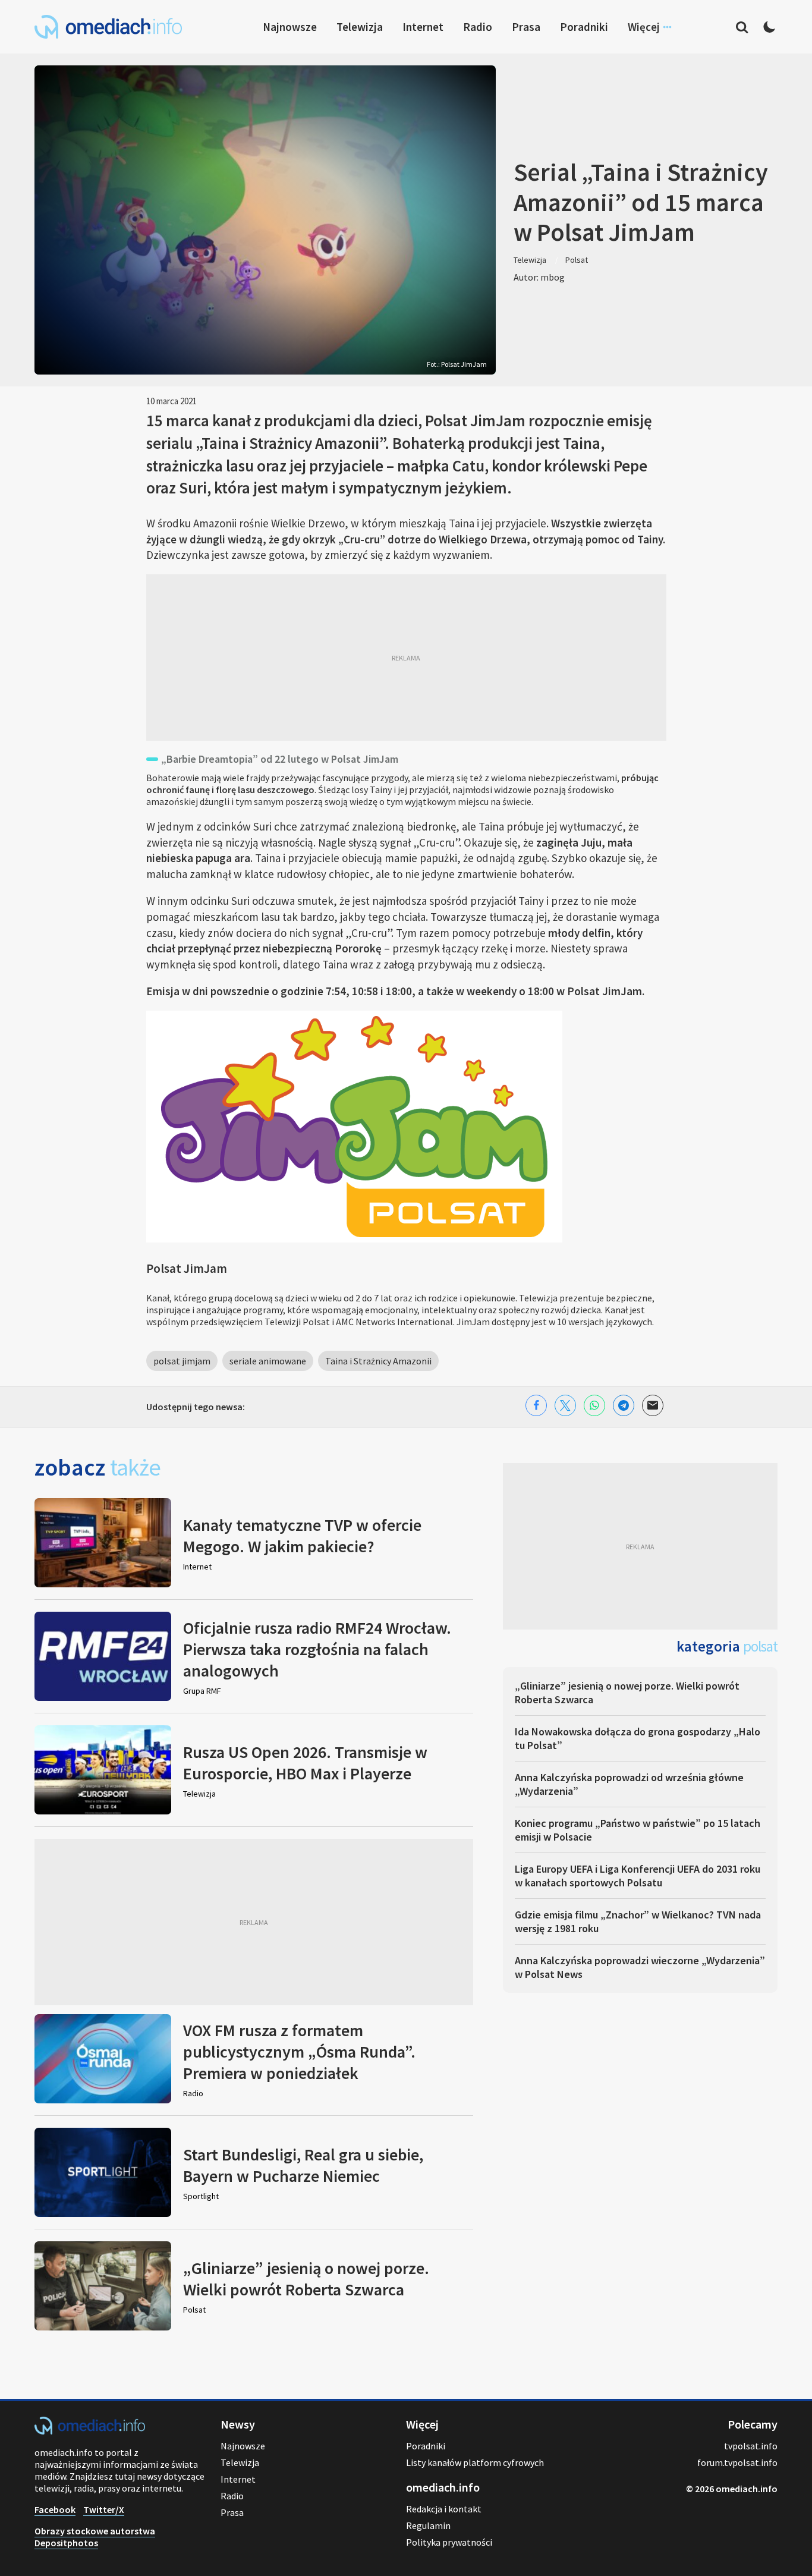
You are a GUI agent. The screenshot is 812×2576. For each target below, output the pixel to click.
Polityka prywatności (449, 2542)
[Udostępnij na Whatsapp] (594, 1405)
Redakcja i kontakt (444, 2509)
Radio (478, 27)
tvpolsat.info (751, 2446)
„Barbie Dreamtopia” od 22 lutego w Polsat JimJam (280, 759)
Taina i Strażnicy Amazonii (378, 1361)
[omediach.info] (90, 2431)
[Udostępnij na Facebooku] (536, 1405)
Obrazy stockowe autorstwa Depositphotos (95, 2537)
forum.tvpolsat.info (737, 2462)
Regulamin (428, 2525)
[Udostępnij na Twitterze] (565, 1405)
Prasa (526, 27)
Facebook (55, 2509)
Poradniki (584, 27)
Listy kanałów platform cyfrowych (475, 2462)
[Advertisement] (406, 658)
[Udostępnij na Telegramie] (624, 1405)
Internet (423, 27)
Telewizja (360, 27)
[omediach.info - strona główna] (108, 27)
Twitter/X (104, 2509)
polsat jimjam (182, 1361)
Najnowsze (290, 27)
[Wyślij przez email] (653, 1405)
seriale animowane (268, 1361)
